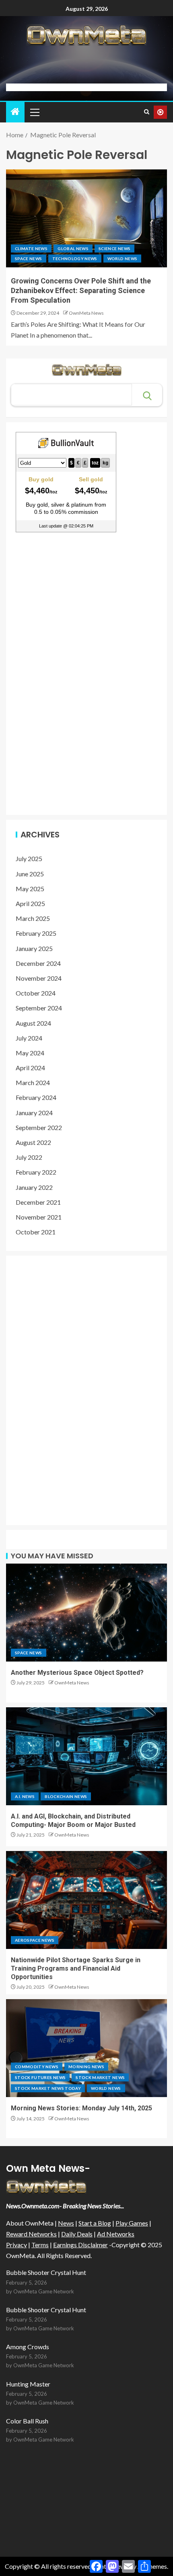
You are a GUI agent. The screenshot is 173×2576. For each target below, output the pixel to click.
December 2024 (38, 963)
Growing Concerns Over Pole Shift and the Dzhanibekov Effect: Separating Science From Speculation (81, 290)
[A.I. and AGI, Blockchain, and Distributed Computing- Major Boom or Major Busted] (86, 1756)
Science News (114, 248)
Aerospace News (35, 1940)
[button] (34, 112)
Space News (29, 259)
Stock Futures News (40, 2077)
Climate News (31, 248)
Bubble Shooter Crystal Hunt (46, 2272)
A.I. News (25, 1796)
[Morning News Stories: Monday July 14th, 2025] (86, 2048)
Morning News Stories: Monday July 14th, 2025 (81, 2108)
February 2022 (36, 1172)
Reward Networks (31, 2234)
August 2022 (33, 1142)
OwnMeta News (86, 313)
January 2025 (34, 948)
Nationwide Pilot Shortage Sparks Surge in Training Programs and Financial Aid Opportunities (76, 1969)
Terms (40, 2245)
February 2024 (36, 1097)
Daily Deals (77, 2234)
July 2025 (29, 858)
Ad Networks (116, 2234)
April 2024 (30, 1068)
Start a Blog (95, 2223)
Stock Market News (100, 2077)
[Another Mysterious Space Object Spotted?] (86, 1613)
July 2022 (29, 1157)
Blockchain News (66, 1796)
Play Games (132, 2223)
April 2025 (30, 903)
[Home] (15, 112)
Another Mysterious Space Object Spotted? (77, 1673)
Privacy (16, 2245)
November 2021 (39, 1217)
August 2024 (33, 1023)
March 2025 (33, 918)
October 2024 (36, 993)
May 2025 (30, 889)
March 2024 (33, 1082)
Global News (73, 248)
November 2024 (39, 978)
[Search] (147, 112)
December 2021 (38, 1202)
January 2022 (34, 1187)
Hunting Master (28, 2384)
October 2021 (36, 1232)
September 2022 (39, 1127)
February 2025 (36, 933)
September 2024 (39, 1008)
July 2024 (29, 1038)
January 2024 (34, 1113)
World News (123, 259)
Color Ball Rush (27, 2421)
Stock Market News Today (48, 2088)
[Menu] (34, 112)
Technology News (75, 259)
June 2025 (30, 874)
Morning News (86, 2067)
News (66, 2223)
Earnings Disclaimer (80, 2245)
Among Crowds (28, 2347)
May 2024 (30, 1053)
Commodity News (37, 2067)
